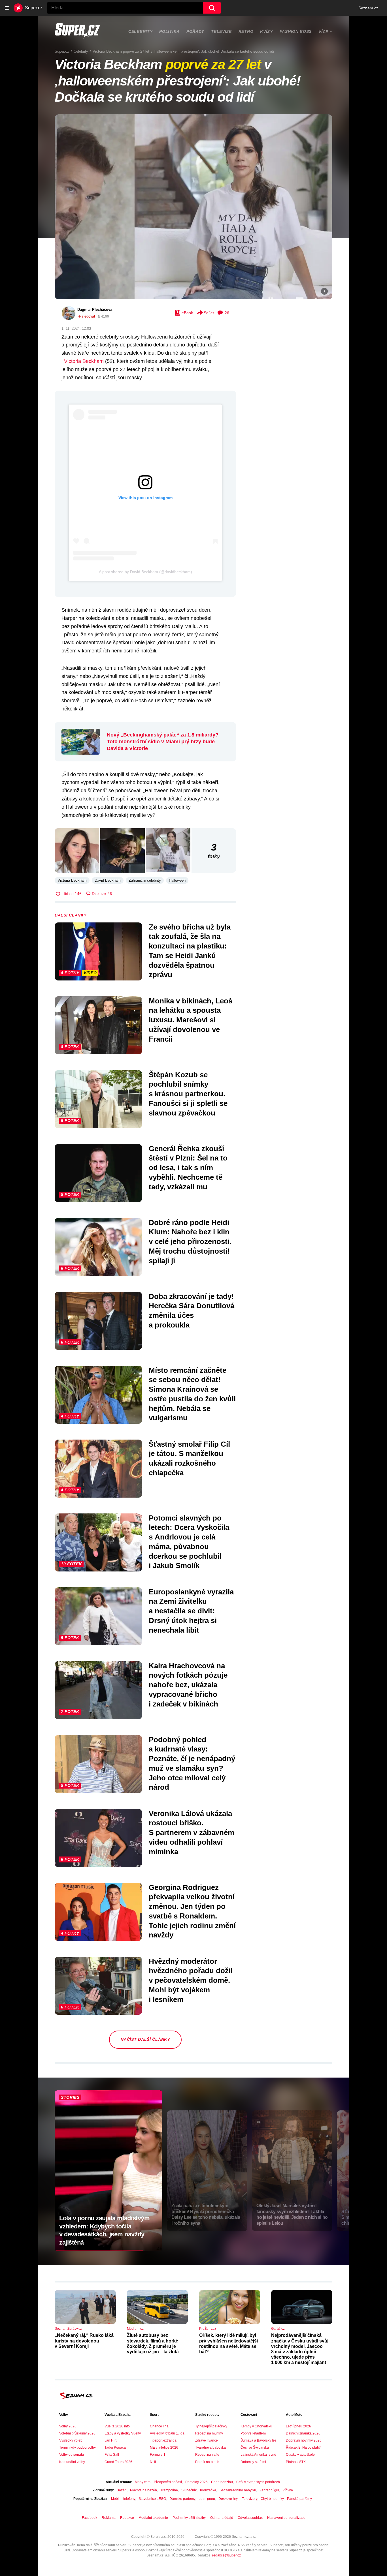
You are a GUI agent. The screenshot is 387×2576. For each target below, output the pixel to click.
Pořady (195, 31)
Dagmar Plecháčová (95, 310)
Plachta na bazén (143, 2490)
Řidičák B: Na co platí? (303, 2447)
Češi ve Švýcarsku (255, 2447)
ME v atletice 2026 (164, 2447)
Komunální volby (72, 2462)
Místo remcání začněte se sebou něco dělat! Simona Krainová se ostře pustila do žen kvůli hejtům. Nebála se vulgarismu (192, 1394)
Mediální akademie (153, 2518)
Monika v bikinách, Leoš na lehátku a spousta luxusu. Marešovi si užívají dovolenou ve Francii (191, 1020)
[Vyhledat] (212, 8)
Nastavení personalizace (286, 2518)
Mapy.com (143, 2482)
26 (227, 313)
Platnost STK (296, 2462)
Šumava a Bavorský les (259, 2440)
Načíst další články (145, 2039)
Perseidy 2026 (196, 2482)
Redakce (127, 2518)
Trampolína (169, 2490)
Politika (169, 31)
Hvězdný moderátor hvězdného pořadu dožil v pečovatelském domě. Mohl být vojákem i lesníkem (191, 1980)
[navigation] (7, 8)
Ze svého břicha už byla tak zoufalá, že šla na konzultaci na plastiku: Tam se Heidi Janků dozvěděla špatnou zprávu (190, 951)
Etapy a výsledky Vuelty (123, 2433)
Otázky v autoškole (300, 2455)
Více (323, 32)
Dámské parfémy (182, 2499)
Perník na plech (207, 2462)
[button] (193, 207)
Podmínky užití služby (189, 2518)
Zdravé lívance (207, 2440)
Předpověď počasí (168, 2482)
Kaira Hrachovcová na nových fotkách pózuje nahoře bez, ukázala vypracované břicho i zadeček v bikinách (188, 1685)
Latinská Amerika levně (258, 2455)
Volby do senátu (72, 2455)
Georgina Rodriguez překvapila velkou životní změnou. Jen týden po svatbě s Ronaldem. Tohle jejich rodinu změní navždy (192, 1911)
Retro (246, 31)
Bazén (122, 2490)
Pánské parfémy (299, 2499)
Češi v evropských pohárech (258, 2482)
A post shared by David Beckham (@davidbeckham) (145, 572)
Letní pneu (207, 2499)
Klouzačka (208, 2490)
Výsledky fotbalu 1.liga (167, 2433)
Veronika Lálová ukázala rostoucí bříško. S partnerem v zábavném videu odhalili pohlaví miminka (192, 1833)
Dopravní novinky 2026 (304, 2440)
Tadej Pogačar (116, 2447)
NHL (153, 2462)
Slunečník (189, 2490)
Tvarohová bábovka (210, 2447)
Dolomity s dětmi (253, 2462)
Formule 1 (158, 2455)
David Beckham (108, 880)
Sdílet (209, 313)
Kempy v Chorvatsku (256, 2426)
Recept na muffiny (209, 2433)
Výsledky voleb (71, 2440)
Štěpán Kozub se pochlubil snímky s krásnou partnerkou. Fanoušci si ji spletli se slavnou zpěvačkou (188, 1094)
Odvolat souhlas (250, 2518)
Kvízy (266, 31)
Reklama (109, 2518)
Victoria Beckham (84, 361)
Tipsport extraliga (163, 2440)
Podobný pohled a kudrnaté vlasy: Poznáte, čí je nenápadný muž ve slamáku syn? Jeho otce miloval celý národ (192, 1764)
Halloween (177, 880)
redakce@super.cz (227, 2555)
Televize (221, 31)
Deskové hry (228, 2499)
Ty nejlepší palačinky (211, 2426)
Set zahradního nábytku (238, 2490)
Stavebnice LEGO (152, 2499)
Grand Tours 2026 (118, 2462)
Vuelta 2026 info (117, 2426)
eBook (187, 313)
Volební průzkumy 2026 (77, 2433)
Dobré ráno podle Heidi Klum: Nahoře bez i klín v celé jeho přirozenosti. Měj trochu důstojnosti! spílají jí (190, 1242)
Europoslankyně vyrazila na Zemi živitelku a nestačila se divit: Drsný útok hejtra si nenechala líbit (191, 1611)
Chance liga (159, 2426)
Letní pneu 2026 (298, 2426)
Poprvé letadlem (253, 2433)
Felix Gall (112, 2455)
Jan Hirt (110, 2440)
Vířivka (288, 2490)
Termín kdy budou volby (77, 2447)
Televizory (250, 2499)
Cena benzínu (222, 2482)
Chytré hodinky (272, 2499)
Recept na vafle (207, 2455)
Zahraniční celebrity (145, 880)
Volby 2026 (68, 2426)
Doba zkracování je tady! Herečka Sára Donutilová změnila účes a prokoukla (192, 1311)
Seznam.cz (368, 8)
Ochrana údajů (222, 2518)
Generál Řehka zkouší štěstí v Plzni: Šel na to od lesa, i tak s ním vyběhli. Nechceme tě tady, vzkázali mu (188, 1168)
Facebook (90, 2518)
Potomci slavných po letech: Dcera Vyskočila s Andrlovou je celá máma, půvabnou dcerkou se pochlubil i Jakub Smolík (189, 1542)
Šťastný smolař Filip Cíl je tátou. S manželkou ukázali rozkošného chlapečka (189, 1458)
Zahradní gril (269, 2490)
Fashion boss (296, 31)
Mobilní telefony (123, 2499)
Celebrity (140, 31)
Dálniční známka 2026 (303, 2433)
